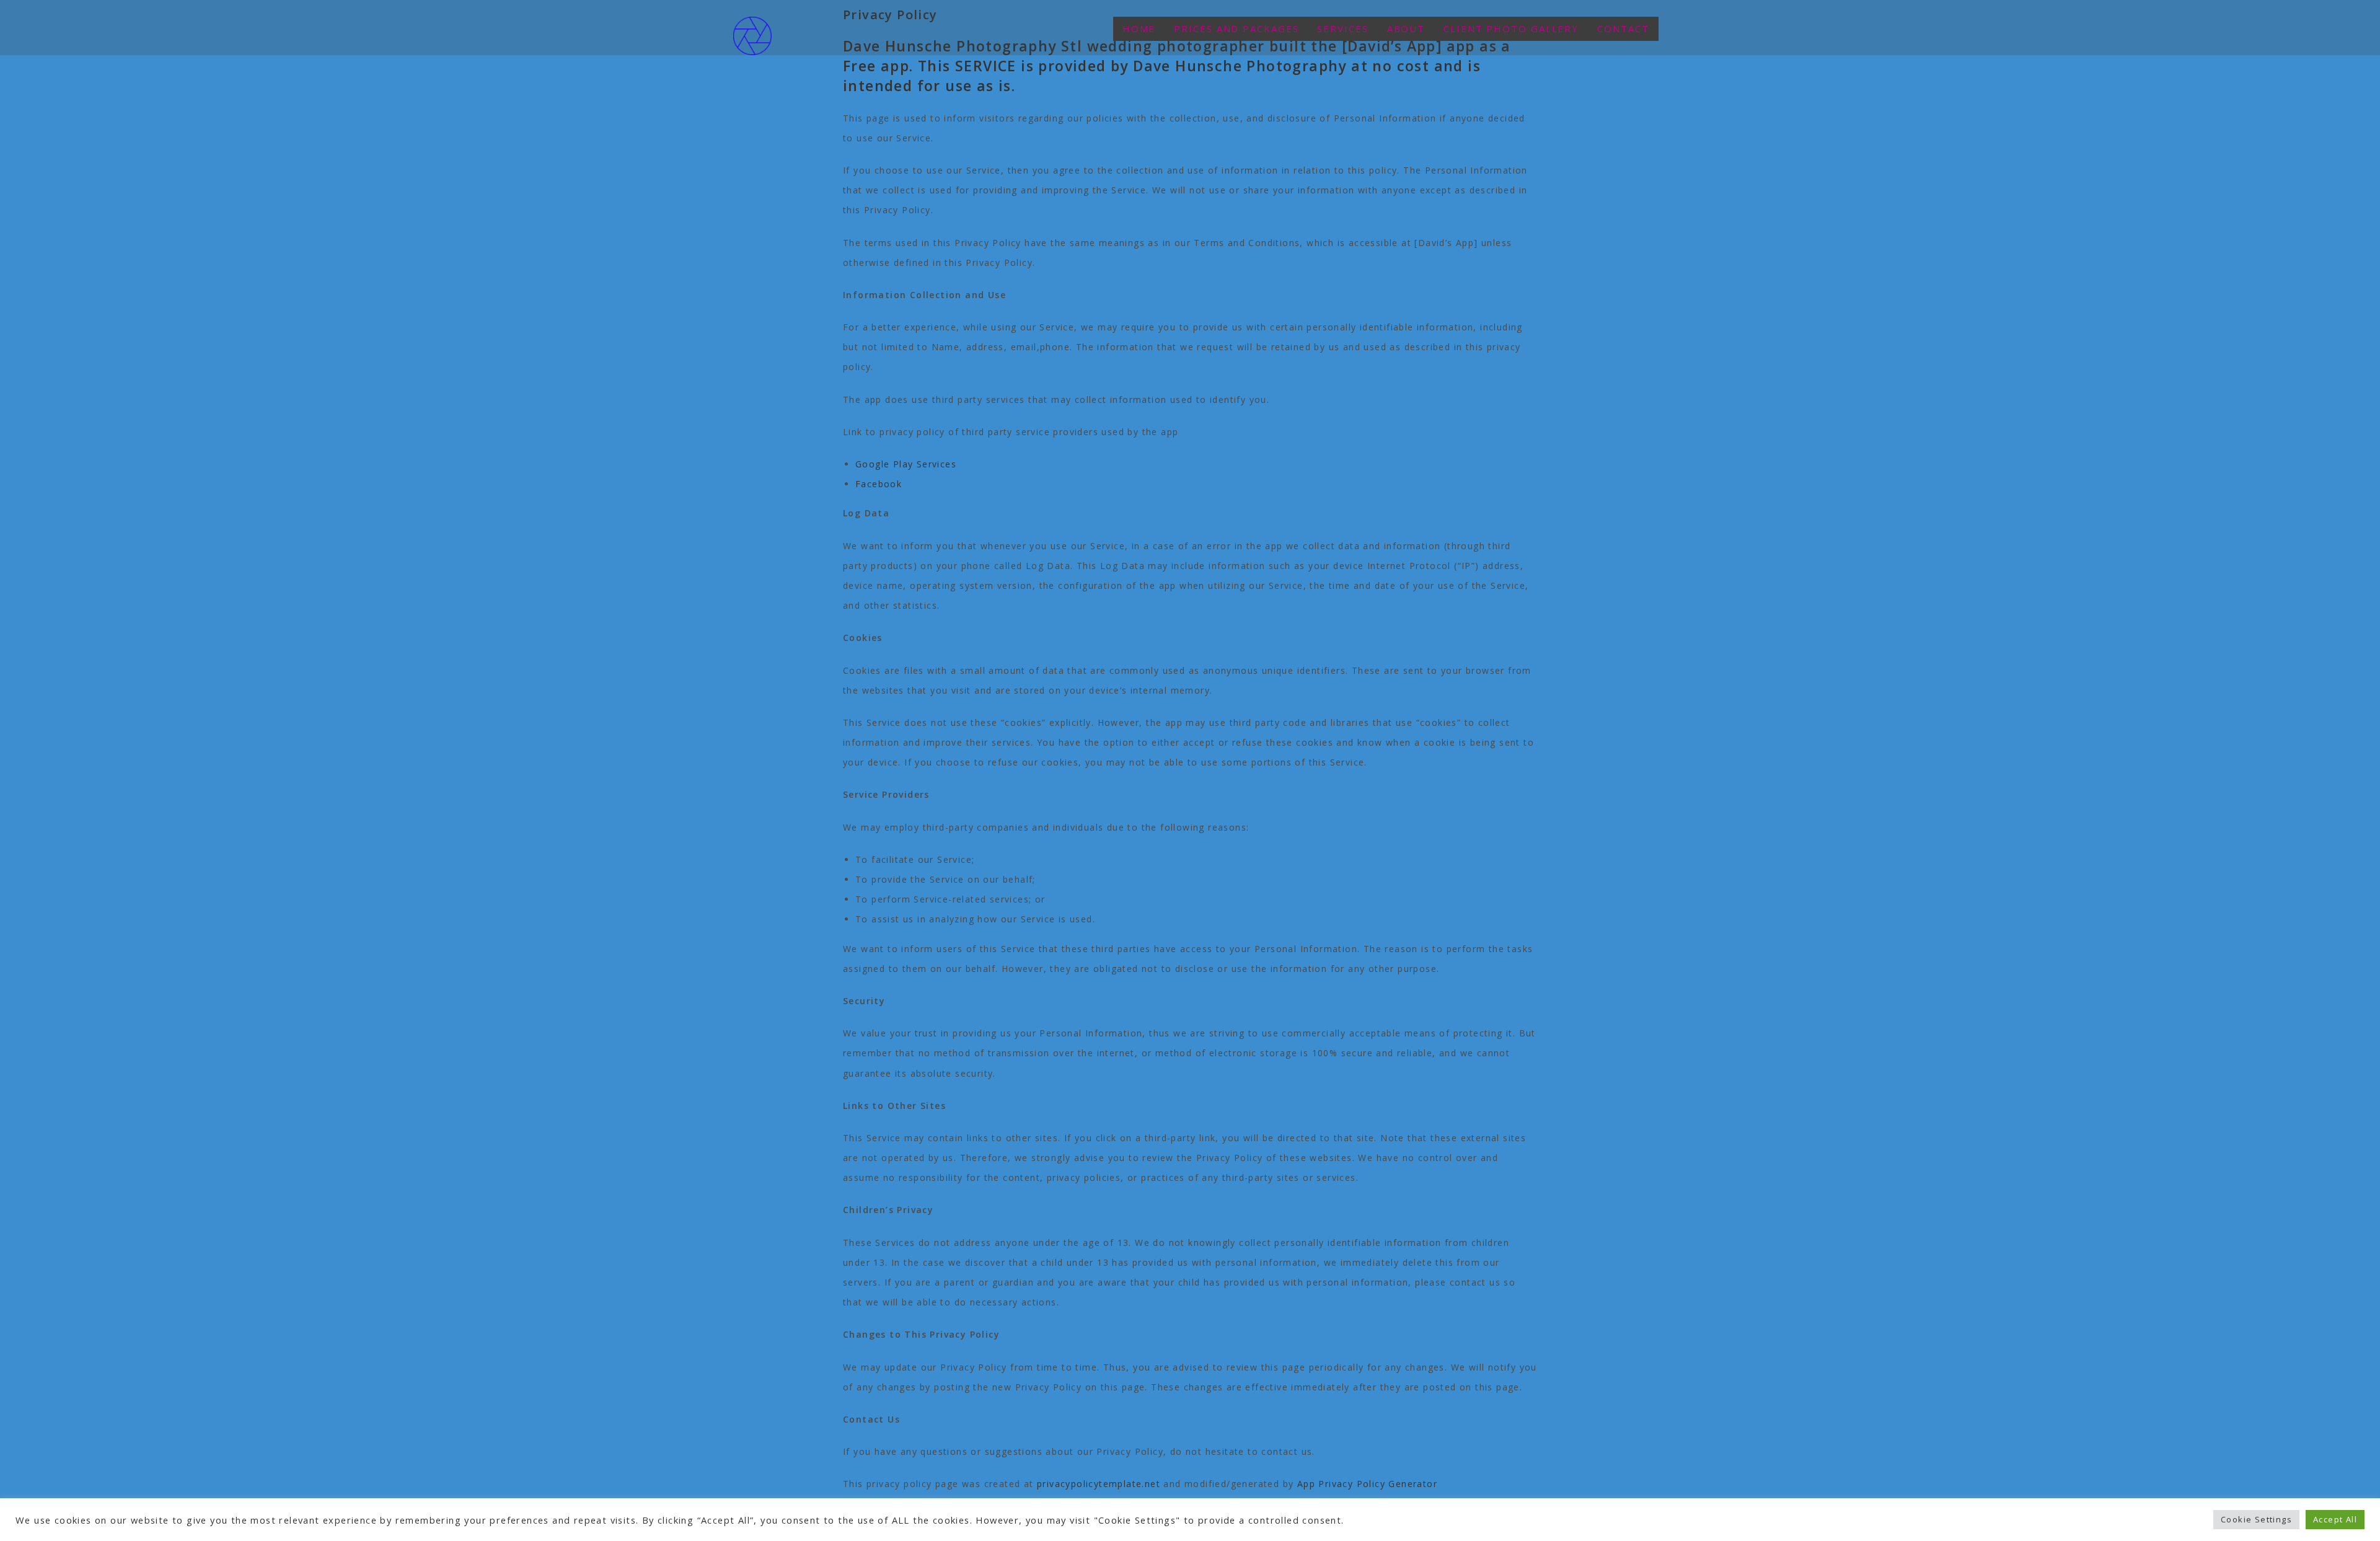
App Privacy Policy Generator (1367, 1484)
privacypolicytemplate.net (1099, 1484)
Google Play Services (906, 464)
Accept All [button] (2335, 1519)
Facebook (879, 484)
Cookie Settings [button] (2256, 1519)
